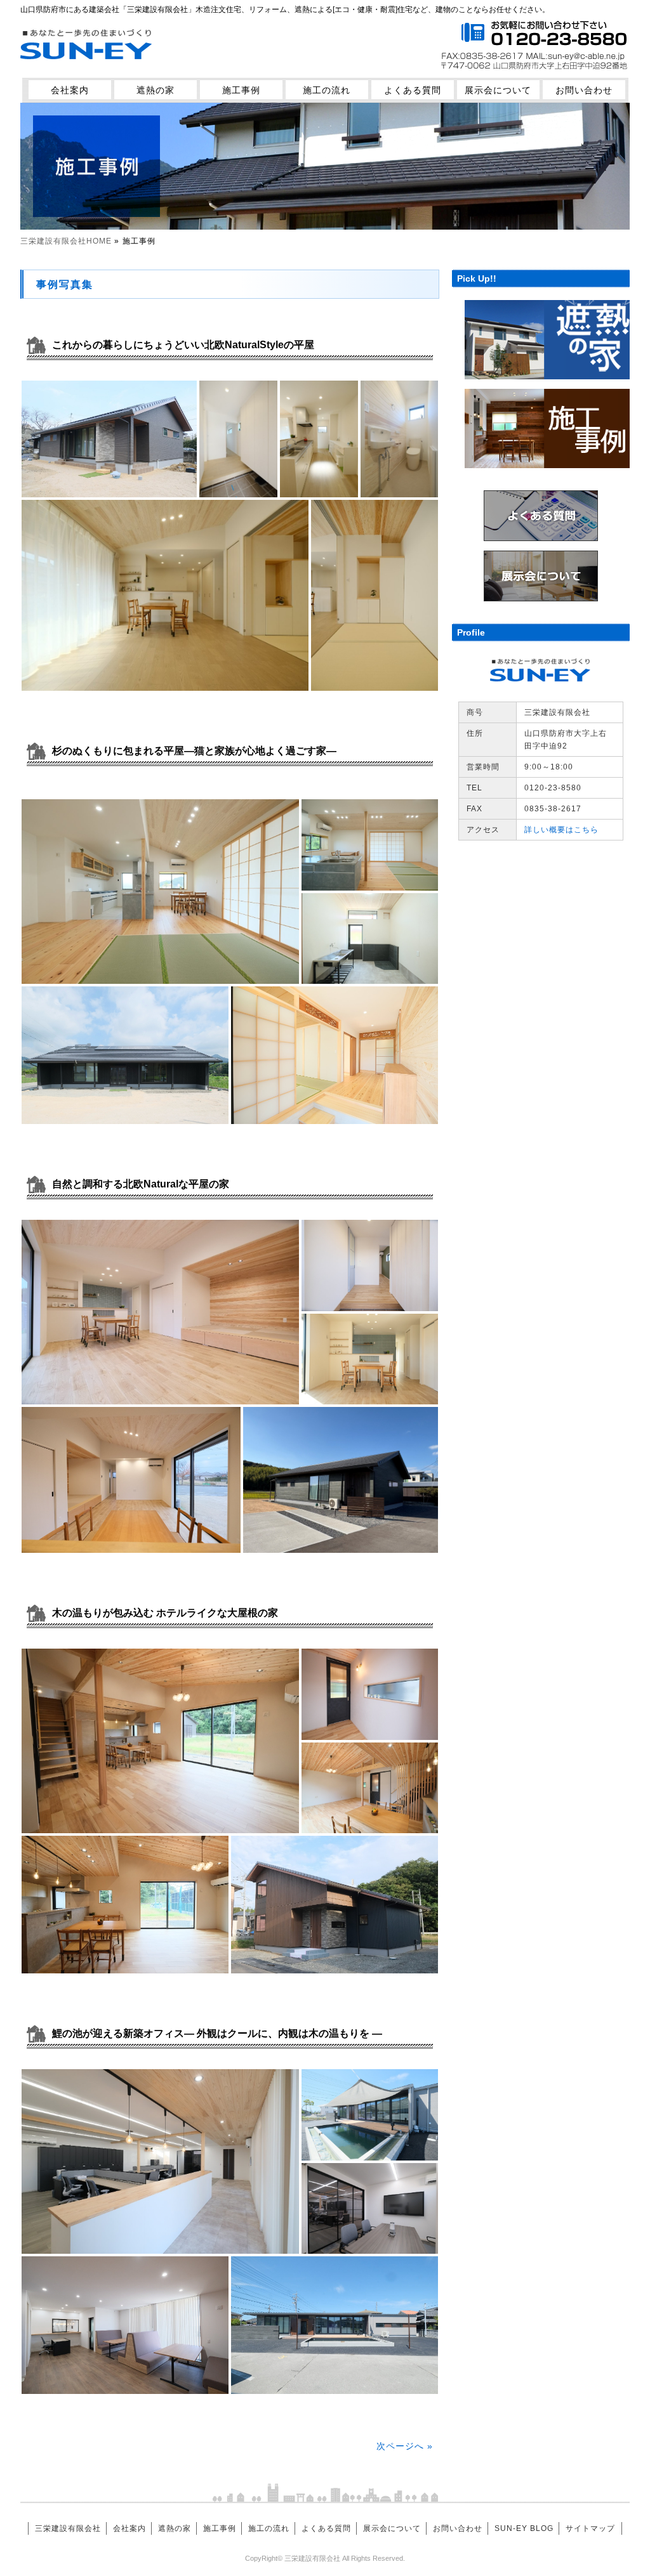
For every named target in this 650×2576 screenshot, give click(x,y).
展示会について (498, 90)
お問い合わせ (584, 90)
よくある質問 (413, 90)
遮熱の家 (156, 90)
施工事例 (241, 90)
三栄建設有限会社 (68, 2528)
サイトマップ (590, 2528)
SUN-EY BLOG (524, 2528)
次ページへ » (405, 2446)
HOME (66, 241)
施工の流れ (327, 90)
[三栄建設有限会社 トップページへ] (87, 68)
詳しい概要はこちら (561, 830)
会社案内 (70, 90)
